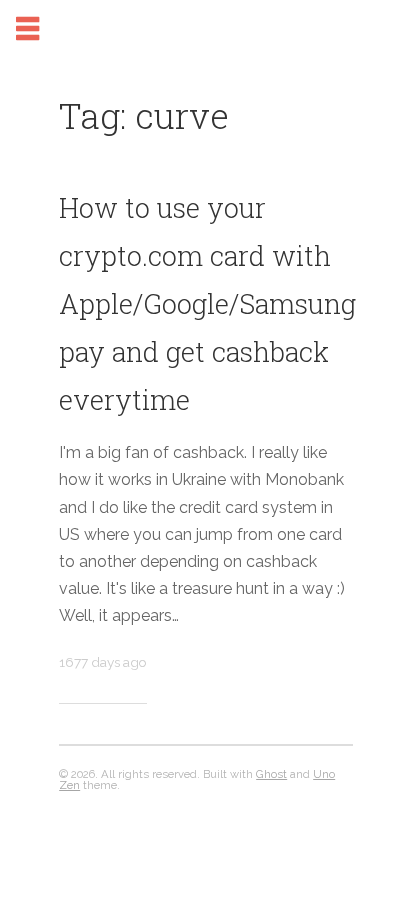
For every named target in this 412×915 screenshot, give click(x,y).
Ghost (271, 774)
